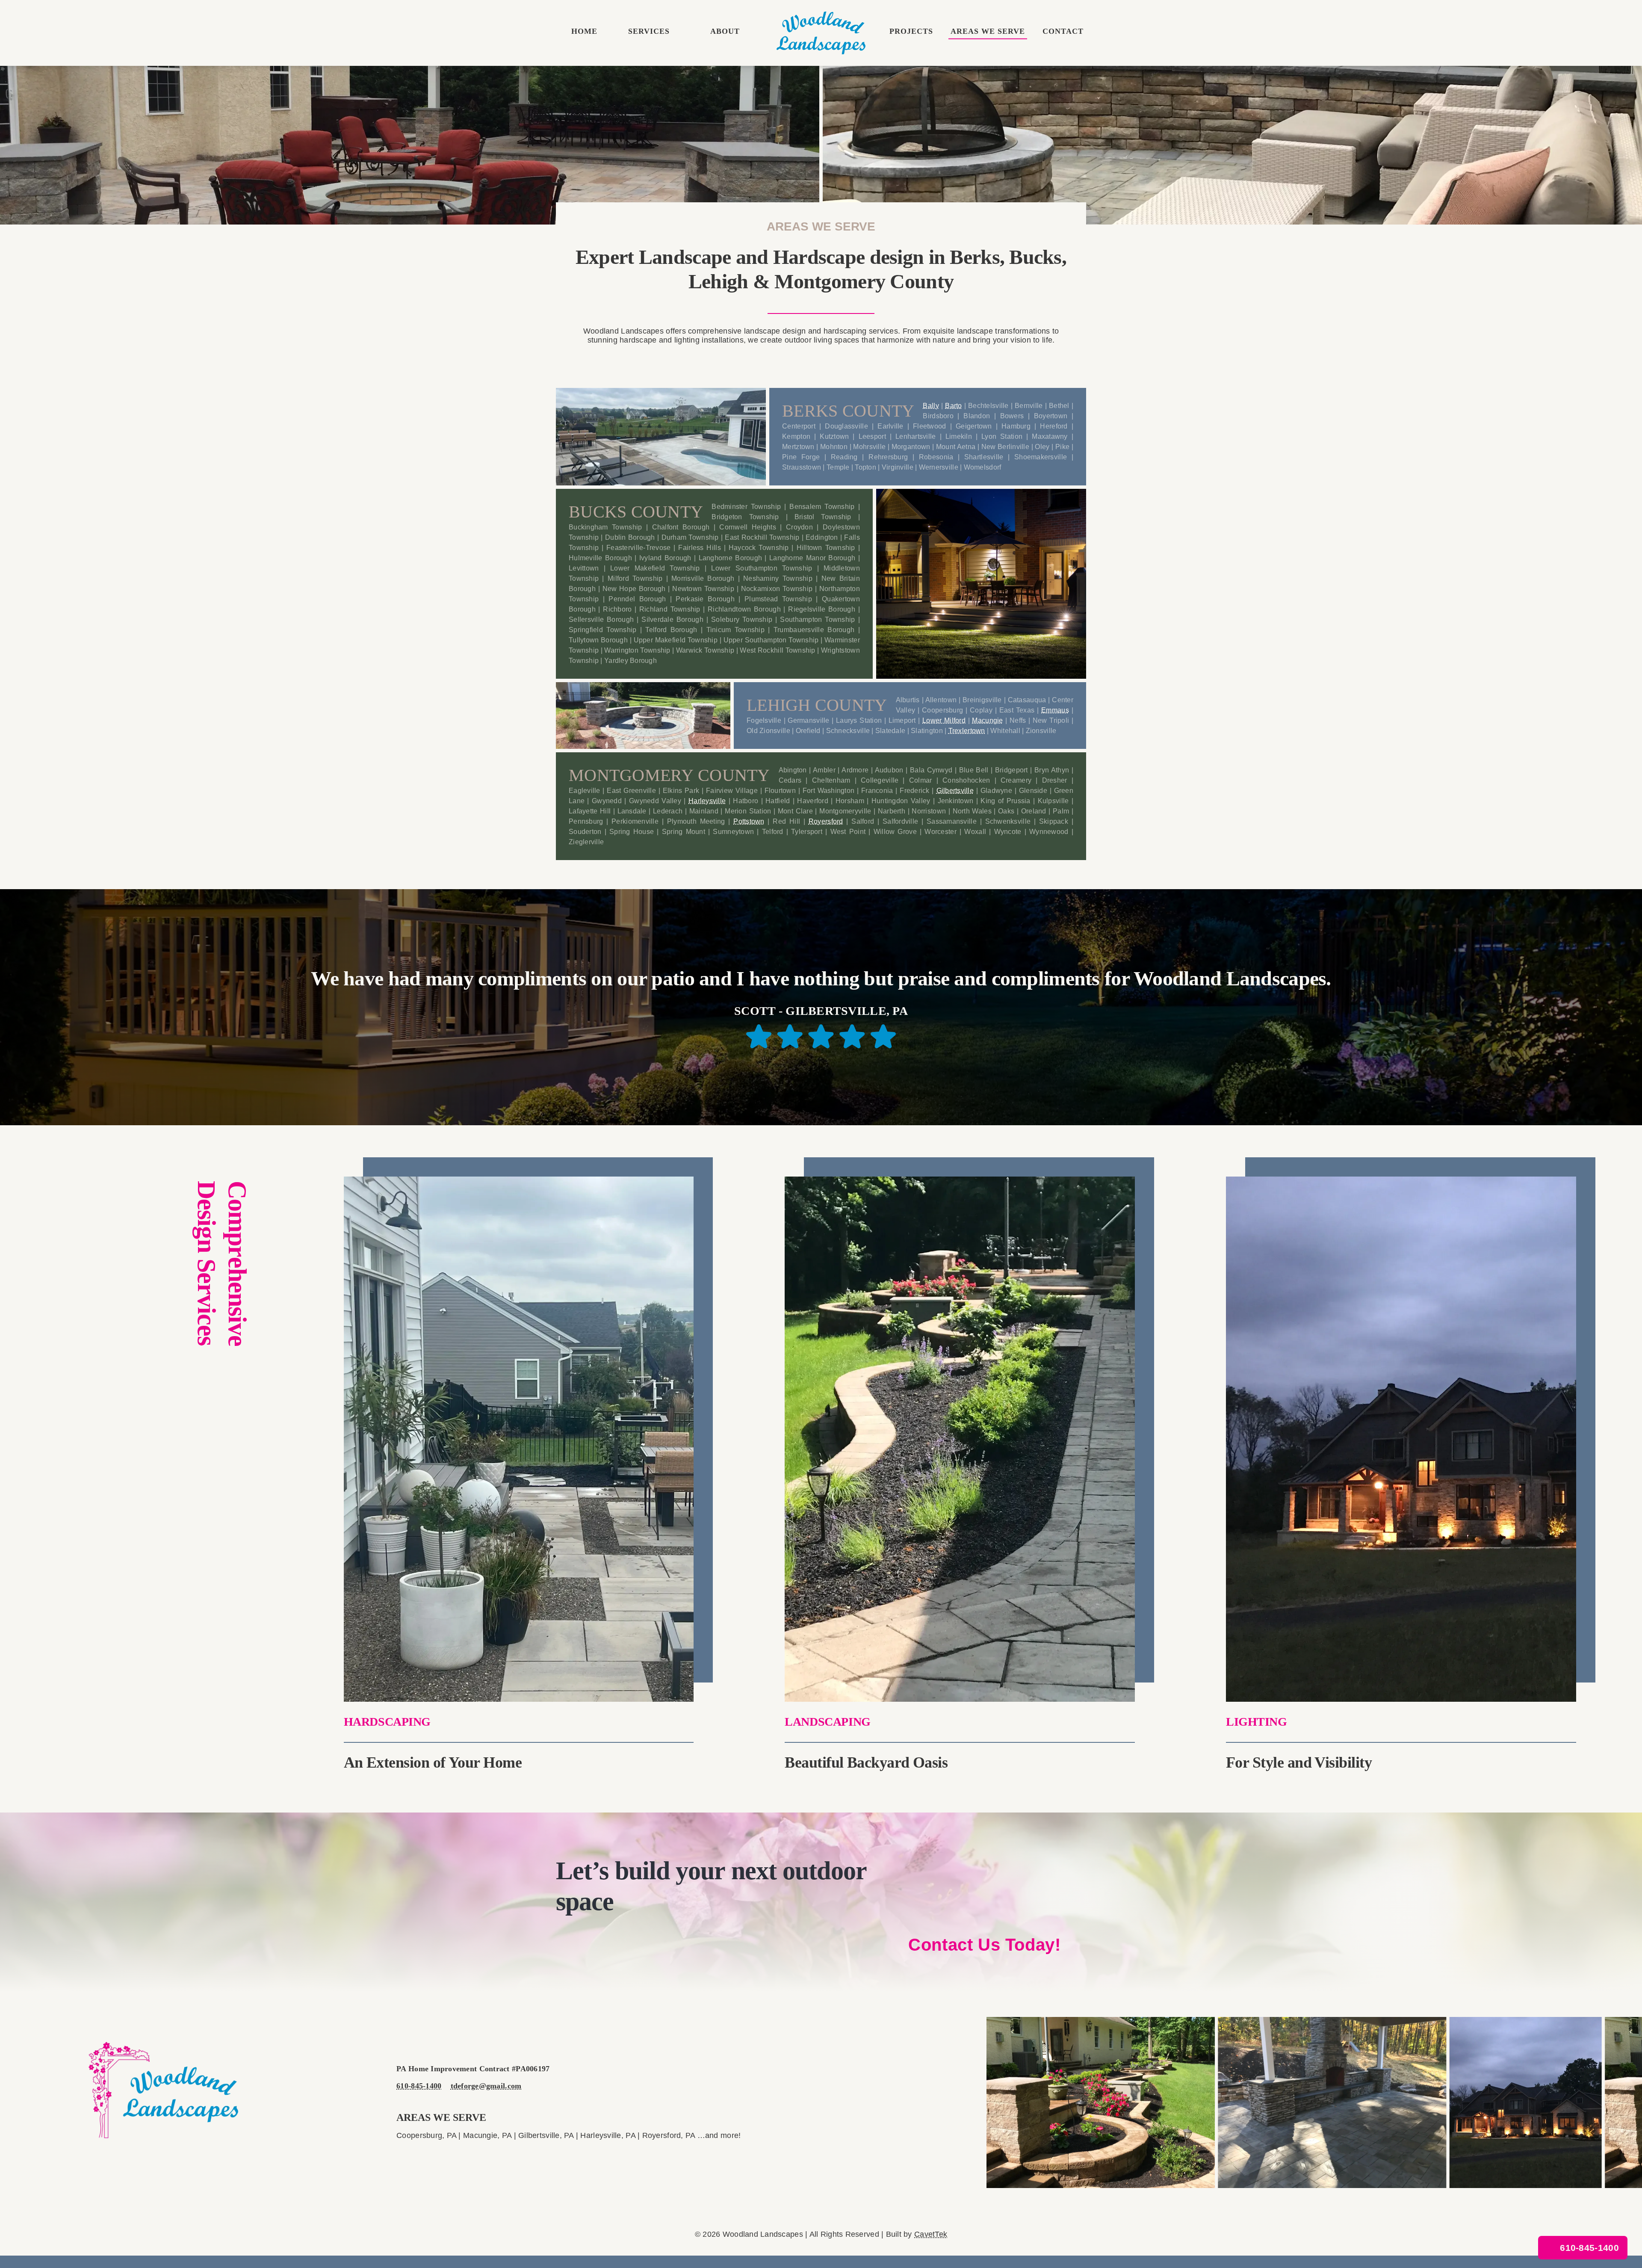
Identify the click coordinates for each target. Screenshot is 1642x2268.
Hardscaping (387, 1722)
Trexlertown (967, 731)
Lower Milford (944, 720)
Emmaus (1055, 710)
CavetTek (931, 2234)
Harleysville (707, 801)
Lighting (1257, 1722)
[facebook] (145, 2158)
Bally (931, 406)
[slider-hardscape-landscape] (960, 1180)
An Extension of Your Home (433, 1762)
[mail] (163, 2158)
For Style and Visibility (1299, 1762)
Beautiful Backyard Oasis (866, 1762)
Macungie (987, 720)
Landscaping (827, 1722)
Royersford (826, 821)
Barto (953, 406)
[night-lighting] (821, 15)
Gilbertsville (955, 791)
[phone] (181, 2158)
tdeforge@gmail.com (486, 2086)
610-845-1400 (419, 2086)
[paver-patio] (519, 1180)
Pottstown (749, 821)
